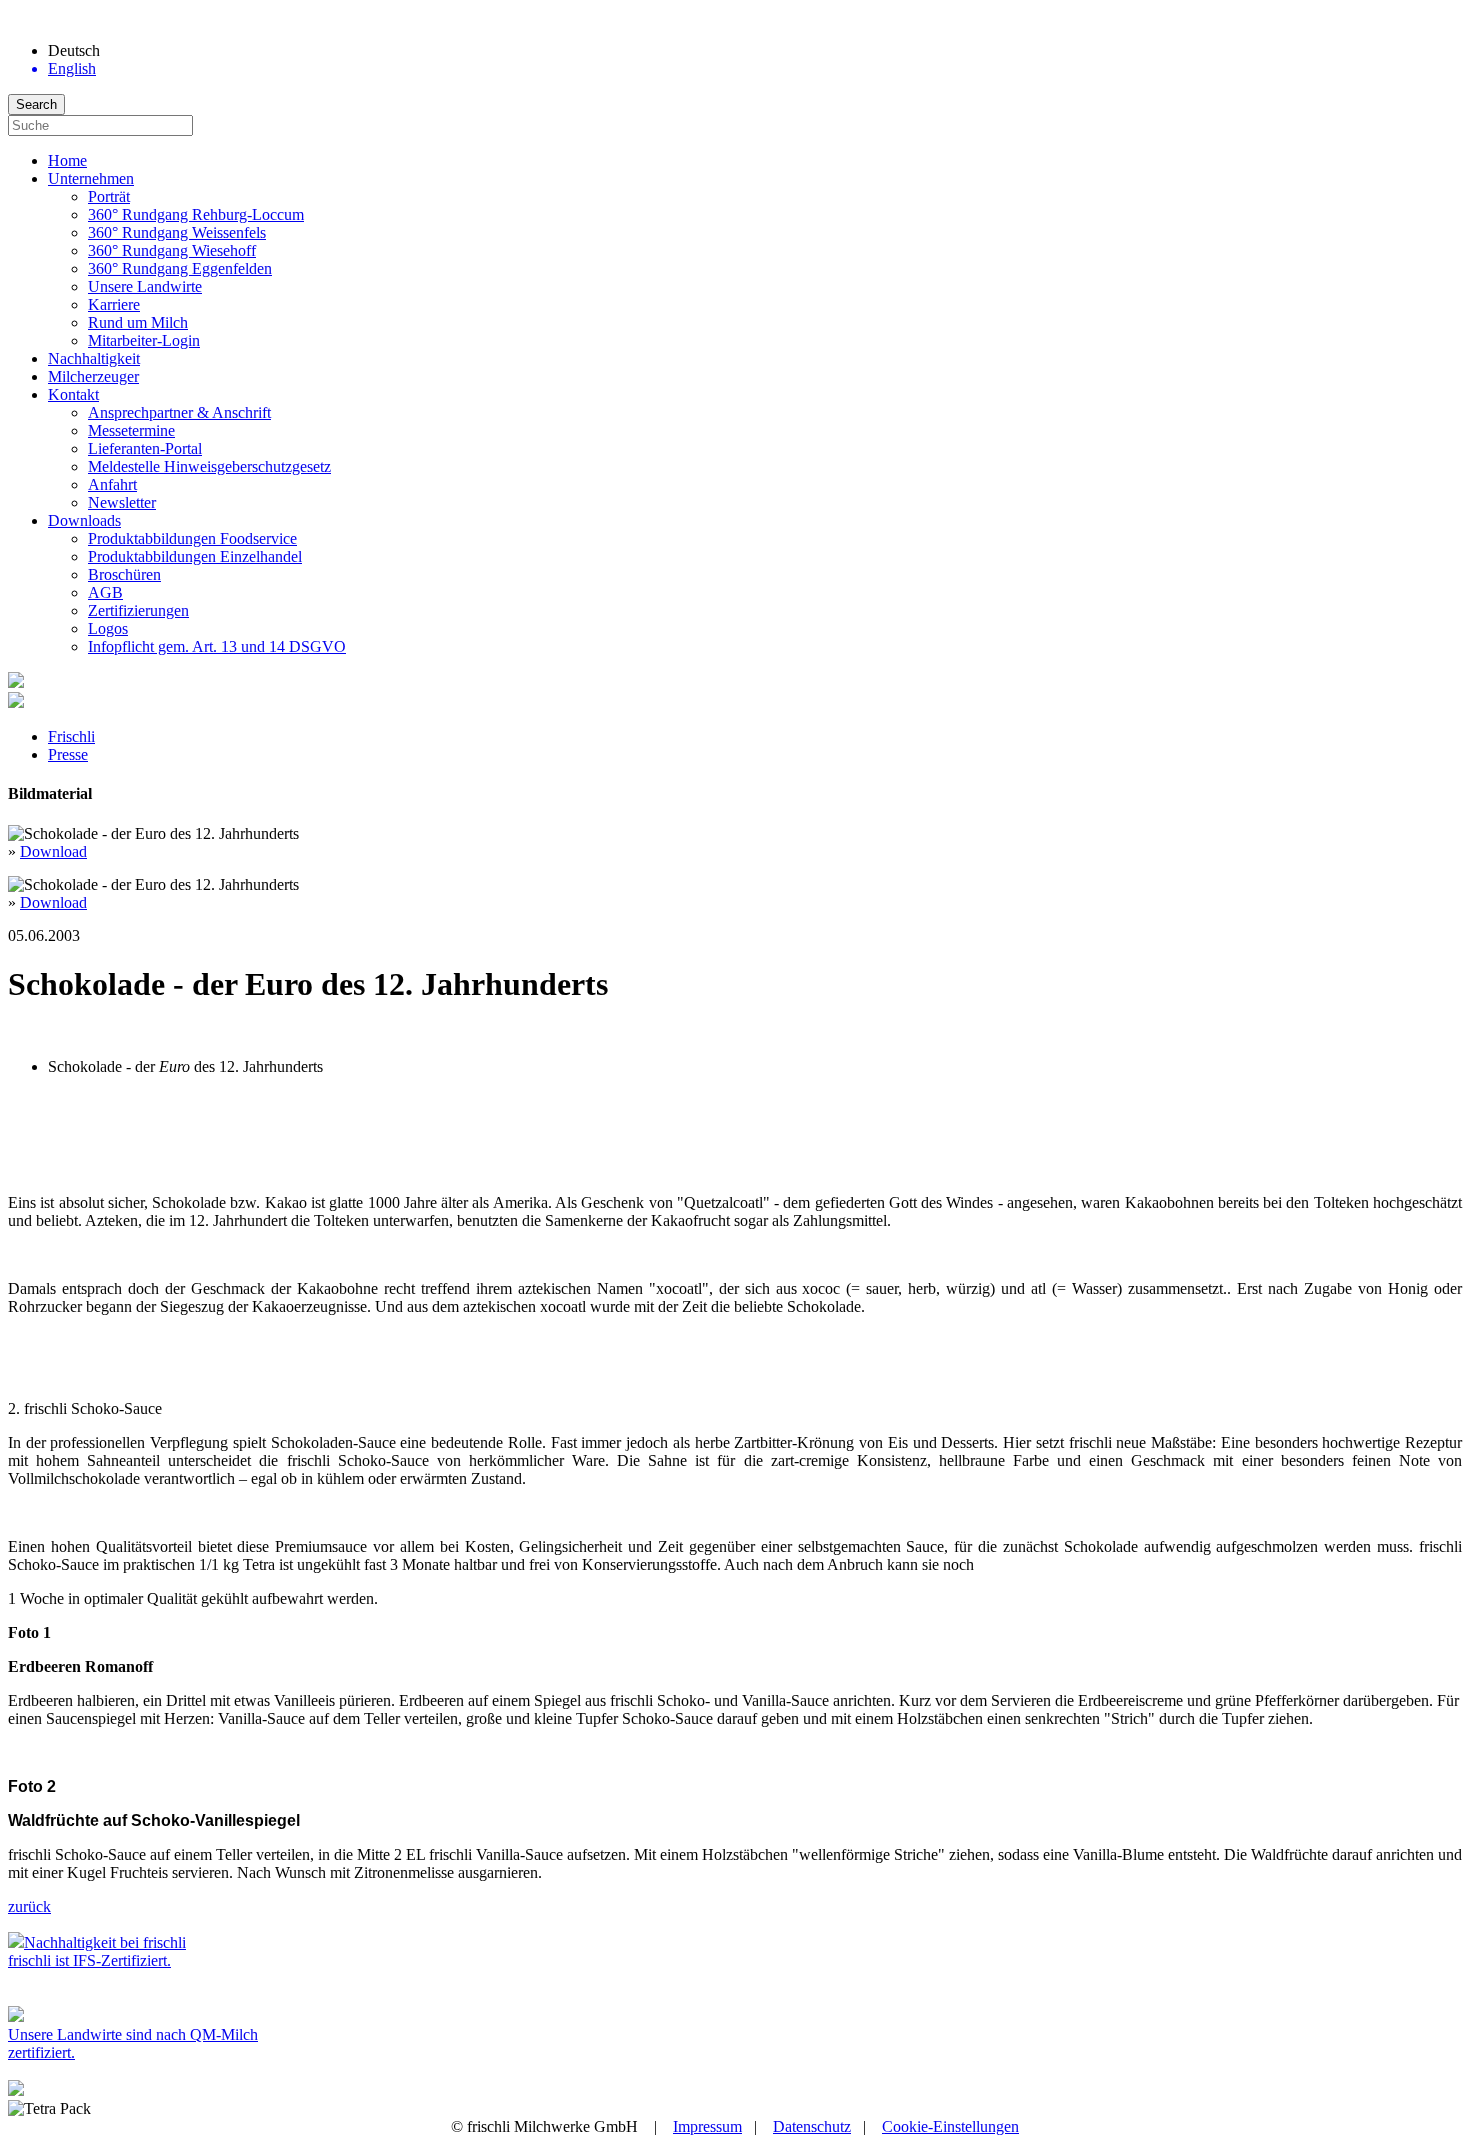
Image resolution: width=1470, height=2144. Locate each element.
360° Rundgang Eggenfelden (180, 268)
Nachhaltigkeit (94, 358)
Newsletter (122, 502)
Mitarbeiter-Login (144, 340)
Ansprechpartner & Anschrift (179, 412)
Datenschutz (812, 2126)
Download (53, 851)
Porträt (109, 196)
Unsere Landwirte (145, 286)
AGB (105, 592)
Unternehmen (91, 178)
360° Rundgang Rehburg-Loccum (196, 214)
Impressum (707, 2126)
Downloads (84, 520)
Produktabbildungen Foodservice (192, 538)
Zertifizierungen (138, 610)
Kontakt (73, 394)
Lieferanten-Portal (145, 448)
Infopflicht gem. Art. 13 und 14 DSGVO (217, 646)
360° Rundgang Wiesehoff (172, 250)
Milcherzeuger (93, 376)
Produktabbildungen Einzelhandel (195, 556)
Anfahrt (112, 484)
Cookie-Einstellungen (950, 2126)
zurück (29, 1906)
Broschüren (124, 574)
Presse (68, 754)
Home (67, 160)
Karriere (114, 304)
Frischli (71, 736)
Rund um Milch (138, 322)
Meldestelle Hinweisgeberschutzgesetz (209, 466)
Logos (108, 628)
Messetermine (131, 430)
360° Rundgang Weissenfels (177, 232)
